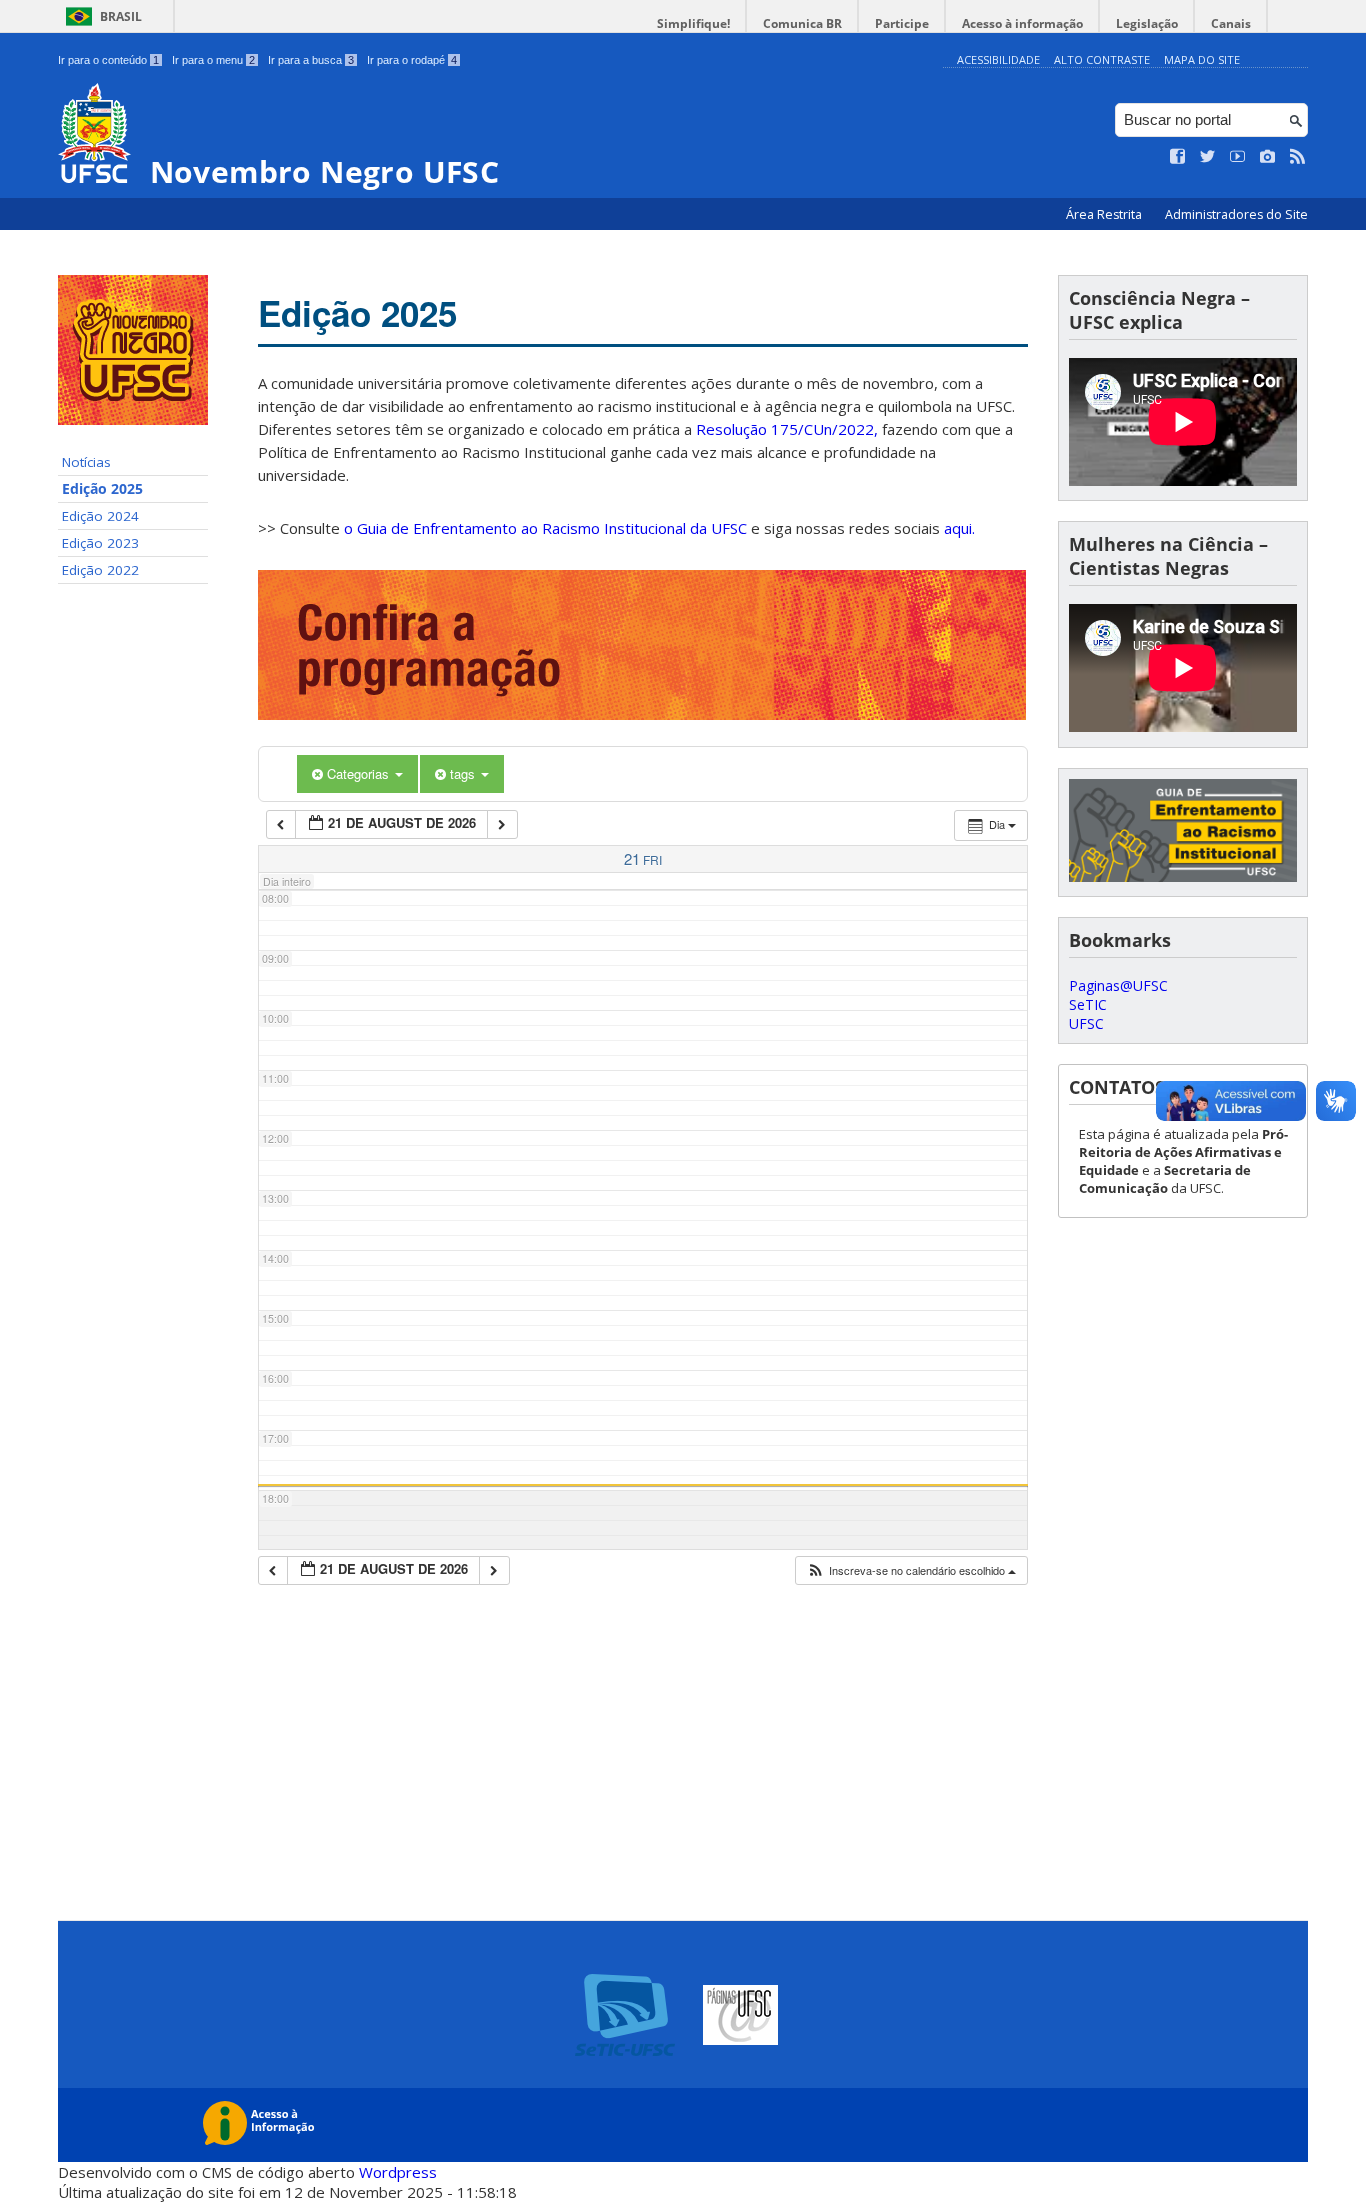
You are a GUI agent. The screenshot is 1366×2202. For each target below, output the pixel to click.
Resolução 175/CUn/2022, (785, 429)
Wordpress (398, 2172)
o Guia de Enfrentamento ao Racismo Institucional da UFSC (545, 528)
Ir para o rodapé (412, 60)
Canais (1231, 23)
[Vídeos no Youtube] (1238, 157)
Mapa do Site (1202, 59)
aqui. (959, 528)
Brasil (121, 16)
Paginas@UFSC (1118, 985)
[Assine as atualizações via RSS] (1298, 157)
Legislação (1147, 23)
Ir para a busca (311, 60)
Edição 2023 (100, 543)
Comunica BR (802, 23)
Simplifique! (693, 23)
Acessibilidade (998, 59)
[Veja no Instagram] (1268, 157)
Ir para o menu (213, 60)
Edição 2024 (100, 516)
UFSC (1086, 1023)
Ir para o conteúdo (108, 60)
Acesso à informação (1022, 23)
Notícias (86, 462)
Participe (902, 23)
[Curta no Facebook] (1178, 157)
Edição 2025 (102, 489)
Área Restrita (1105, 214)
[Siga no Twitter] (1208, 157)
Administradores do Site (1236, 214)
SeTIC (1088, 1004)
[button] (911, 1570)
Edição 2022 (100, 570)
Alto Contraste (1102, 59)
